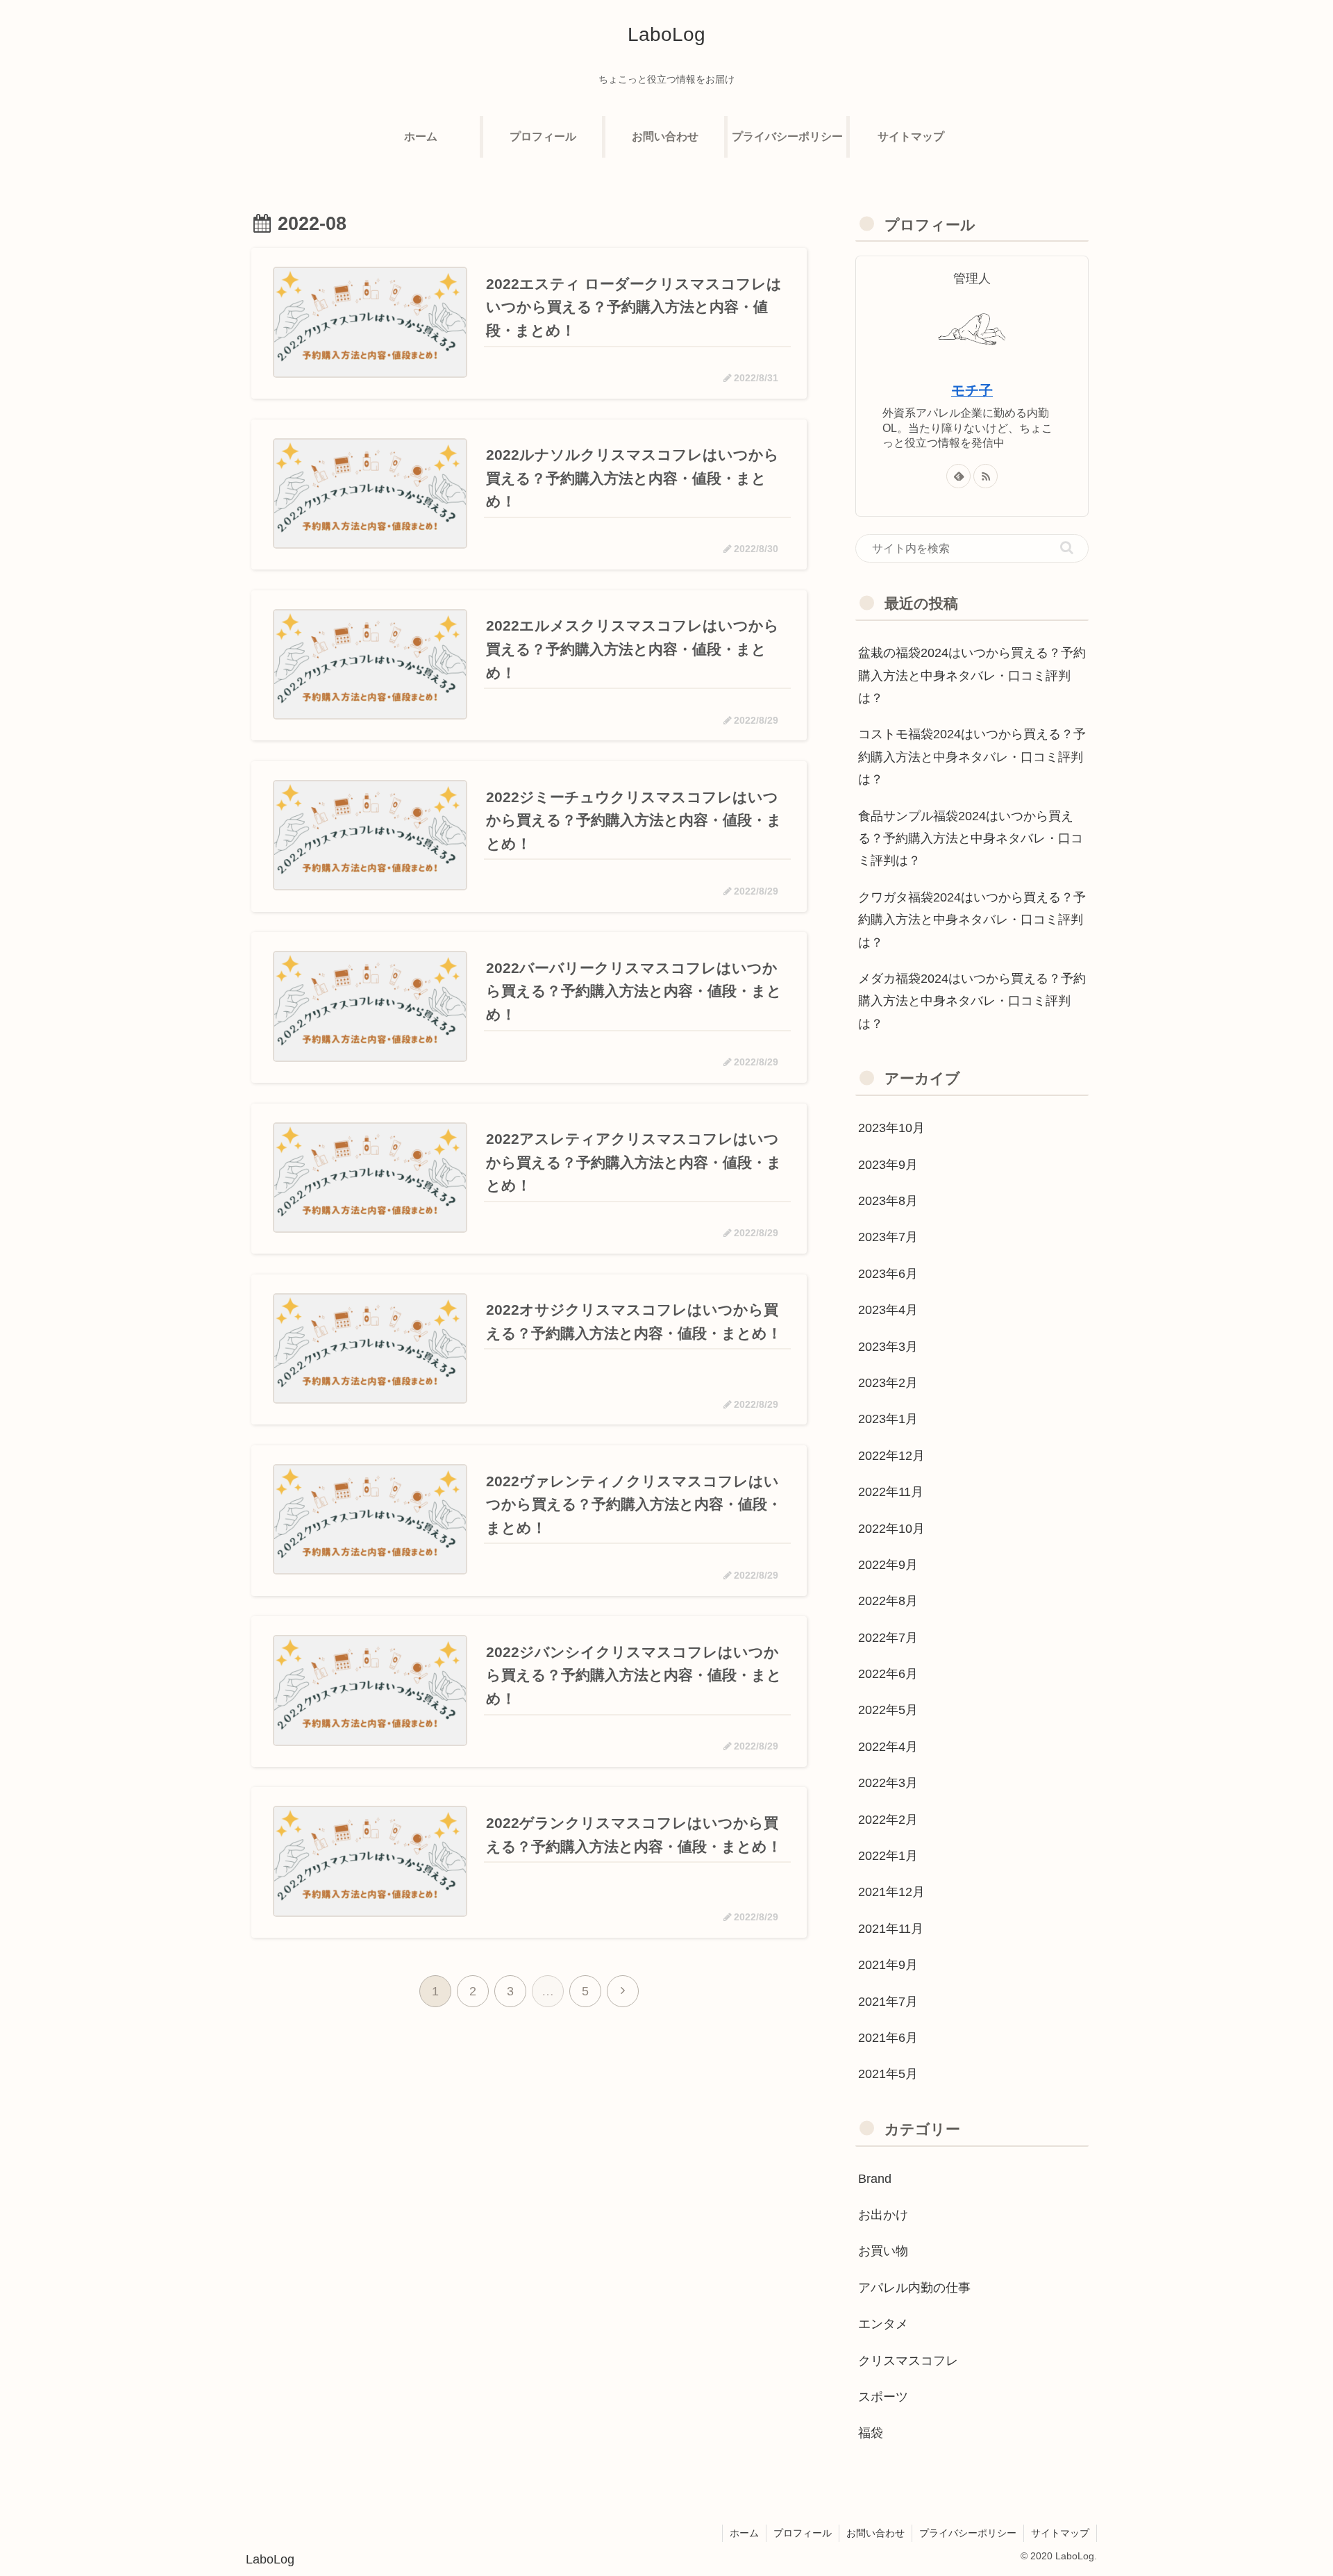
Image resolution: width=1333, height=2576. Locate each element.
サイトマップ (1060, 2533)
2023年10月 (891, 1128)
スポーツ (883, 2397)
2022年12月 (891, 1456)
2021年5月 (888, 2074)
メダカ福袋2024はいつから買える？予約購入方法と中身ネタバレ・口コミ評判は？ (972, 1001)
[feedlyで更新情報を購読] (958, 476)
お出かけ (883, 2215)
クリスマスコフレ (908, 2360)
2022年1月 (888, 1856)
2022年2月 (888, 1819)
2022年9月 (888, 1565)
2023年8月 (888, 1201)
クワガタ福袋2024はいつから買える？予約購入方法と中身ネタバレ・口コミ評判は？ (972, 920)
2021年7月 (888, 2001)
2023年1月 (888, 1419)
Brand (875, 2178)
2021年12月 (891, 1892)
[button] (1067, 548)
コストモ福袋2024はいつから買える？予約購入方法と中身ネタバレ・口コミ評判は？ (972, 757)
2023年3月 (888, 1346)
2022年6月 (888, 1674)
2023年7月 (888, 1237)
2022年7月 (888, 1637)
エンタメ (883, 2324)
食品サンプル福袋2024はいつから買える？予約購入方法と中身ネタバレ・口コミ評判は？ (971, 839)
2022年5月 (888, 1710)
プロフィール (803, 2533)
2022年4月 (888, 1747)
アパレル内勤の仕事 (914, 2288)
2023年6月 (888, 1274)
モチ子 (972, 390)
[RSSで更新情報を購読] (986, 476)
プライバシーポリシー (968, 2533)
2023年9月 (888, 1164)
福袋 (871, 2433)
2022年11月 (891, 1492)
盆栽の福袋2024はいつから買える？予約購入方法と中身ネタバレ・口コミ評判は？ (972, 675)
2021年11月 (891, 1929)
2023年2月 (888, 1383)
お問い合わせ (875, 2533)
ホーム (744, 2533)
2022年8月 (888, 1601)
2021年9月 (888, 1965)
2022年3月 (888, 1783)
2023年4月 (888, 1310)
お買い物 (883, 2251)
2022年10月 (891, 1528)
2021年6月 (888, 2038)
